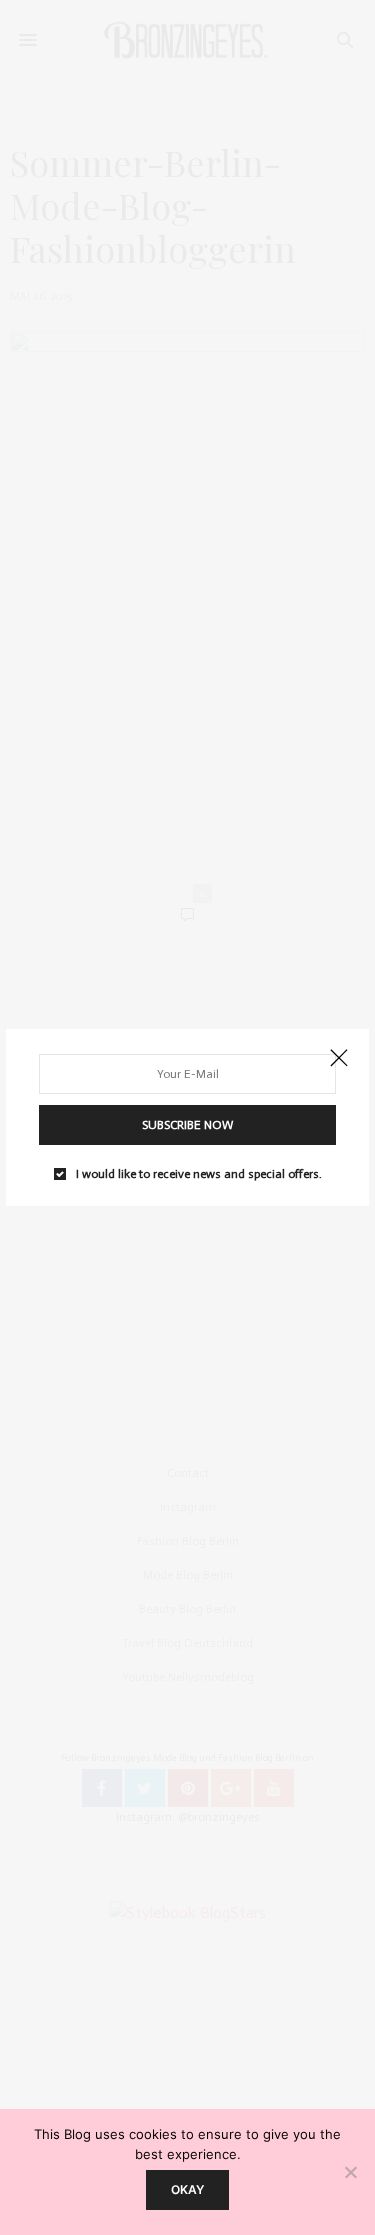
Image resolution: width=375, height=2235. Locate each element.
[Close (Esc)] (339, 1059)
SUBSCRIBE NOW (187, 1125)
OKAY (187, 2189)
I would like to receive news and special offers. (199, 1174)
